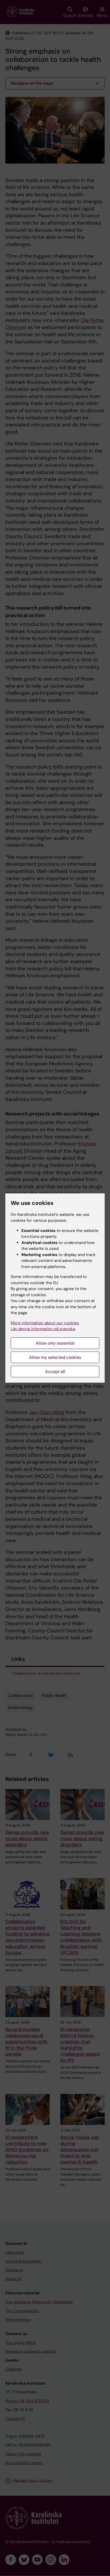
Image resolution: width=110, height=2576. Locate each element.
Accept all (55, 1372)
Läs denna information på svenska (43, 1329)
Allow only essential (55, 1343)
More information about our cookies (45, 1323)
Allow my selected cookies (55, 1357)
